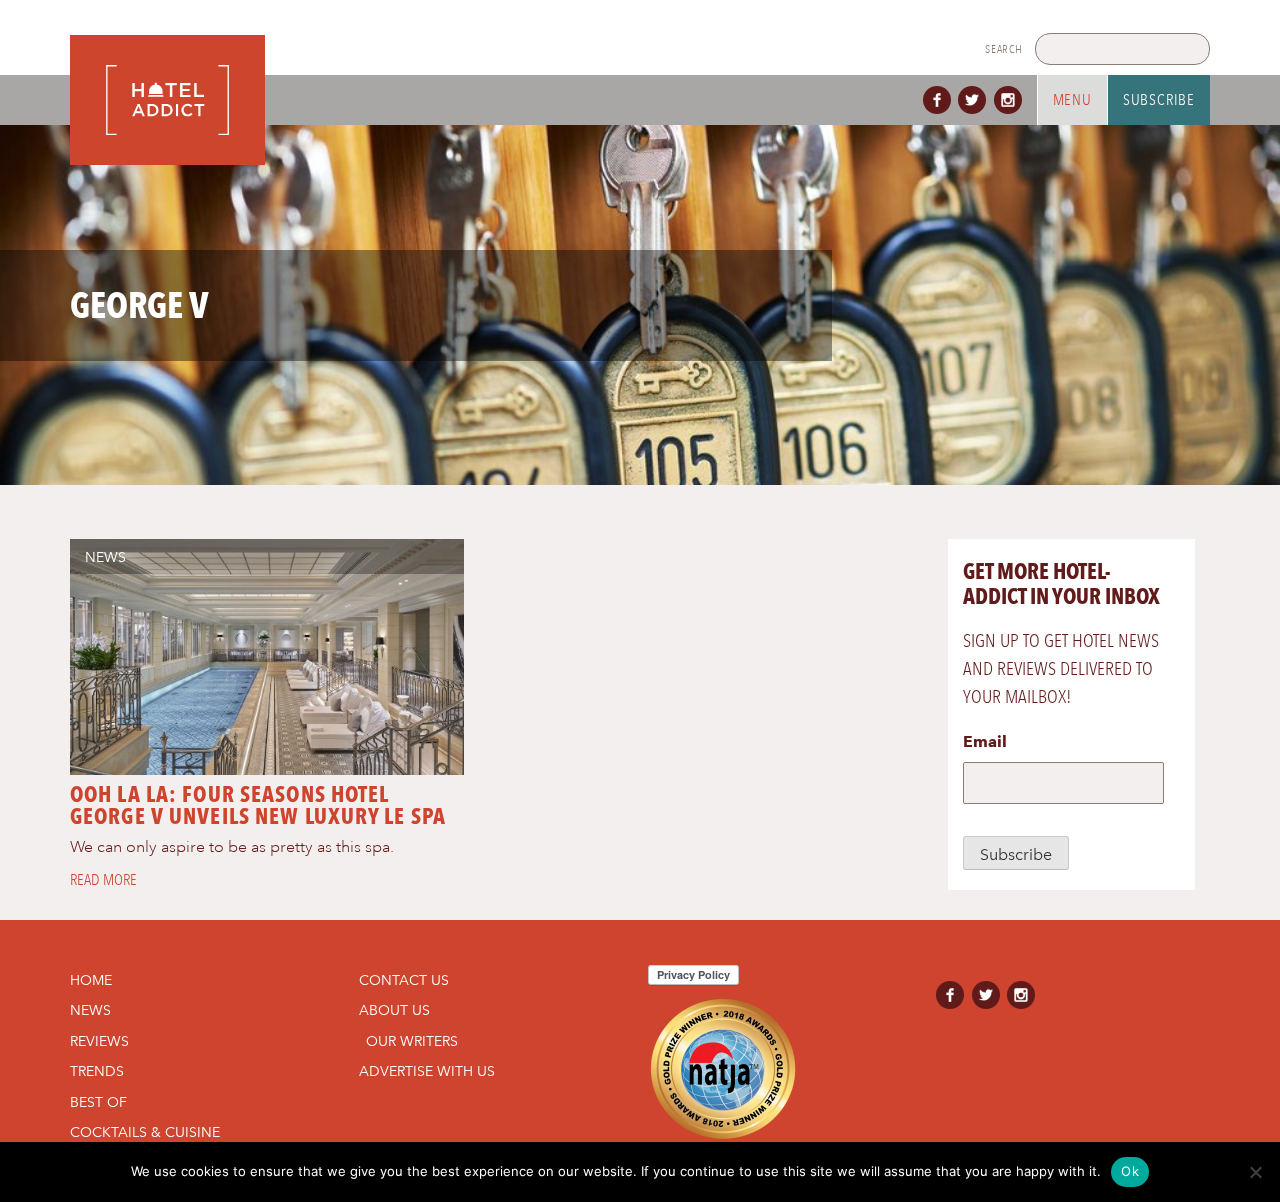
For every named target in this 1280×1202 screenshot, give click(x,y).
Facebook (941, 100)
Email (985, 741)
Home (91, 980)
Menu (1072, 100)
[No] (1255, 1172)
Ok (1130, 1171)
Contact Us (404, 980)
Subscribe (1159, 100)
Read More (103, 880)
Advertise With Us (427, 1071)
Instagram (1012, 100)
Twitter (976, 100)
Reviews (99, 1041)
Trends (97, 1071)
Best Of (98, 1102)
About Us (394, 1010)
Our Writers (412, 1041)
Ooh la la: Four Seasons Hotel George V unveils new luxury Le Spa (258, 805)
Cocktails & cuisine (145, 1132)
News (105, 557)
